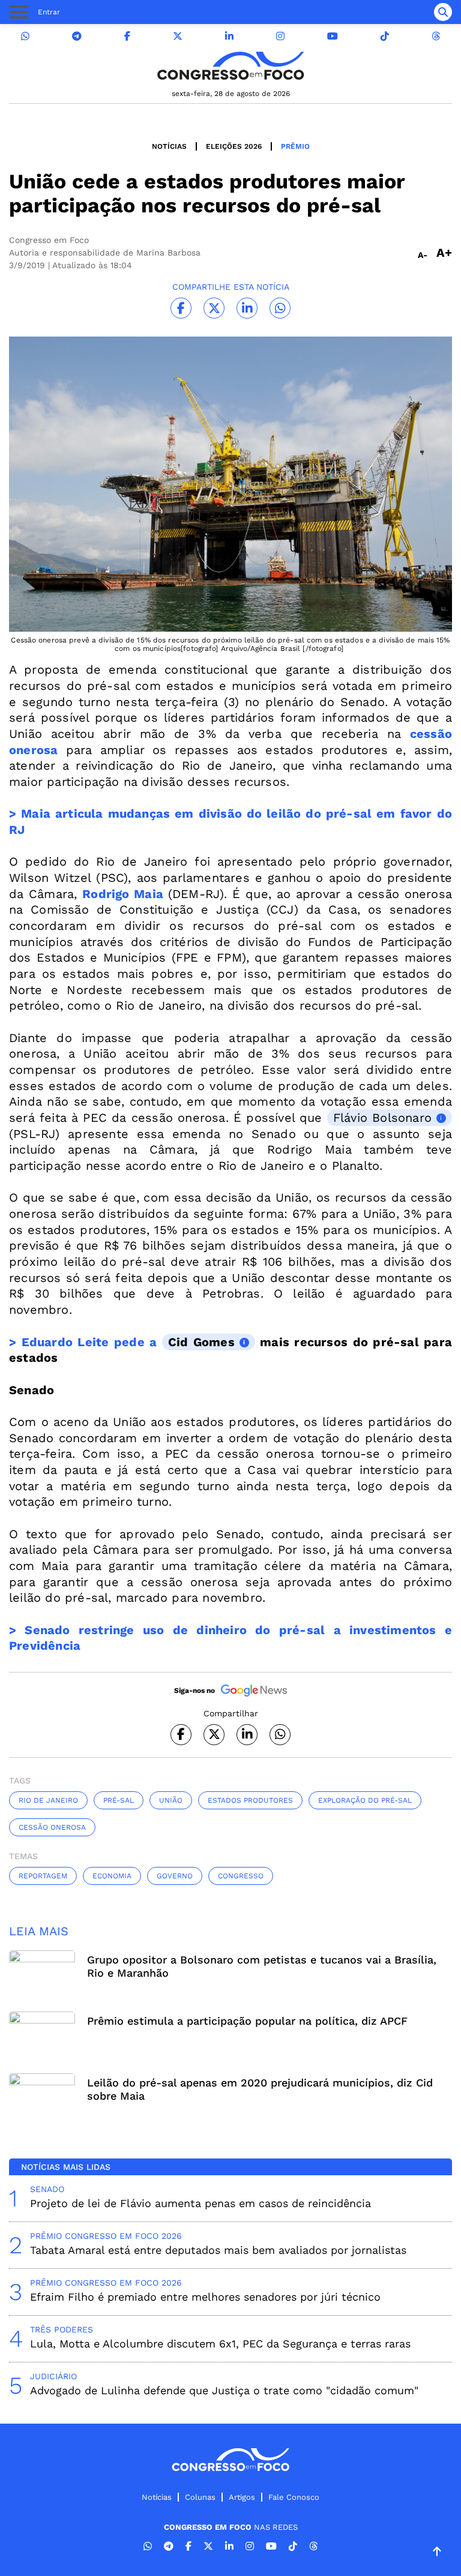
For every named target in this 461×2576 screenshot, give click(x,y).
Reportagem (43, 1876)
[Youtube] (333, 36)
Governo (175, 1876)
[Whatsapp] (25, 36)
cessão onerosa (52, 1827)
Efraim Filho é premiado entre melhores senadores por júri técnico (205, 2297)
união (171, 1800)
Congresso (241, 1876)
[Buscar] (443, 12)
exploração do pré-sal (365, 1800)
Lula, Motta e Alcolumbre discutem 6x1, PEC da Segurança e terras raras (220, 2344)
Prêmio (295, 146)
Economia (112, 1876)
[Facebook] (127, 36)
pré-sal (119, 1800)
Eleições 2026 (234, 146)
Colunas (200, 2497)
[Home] (230, 66)
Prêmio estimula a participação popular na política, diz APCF (247, 2021)
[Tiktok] (385, 36)
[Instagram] (280, 36)
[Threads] (436, 36)
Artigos (242, 2497)
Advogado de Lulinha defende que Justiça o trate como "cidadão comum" (224, 2390)
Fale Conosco (294, 2497)
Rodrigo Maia (123, 894)
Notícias (169, 146)
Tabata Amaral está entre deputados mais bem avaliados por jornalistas (218, 2250)
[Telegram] (77, 36)
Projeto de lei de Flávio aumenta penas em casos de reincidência (200, 2203)
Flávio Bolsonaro (382, 1118)
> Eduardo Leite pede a (86, 1342)
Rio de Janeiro (48, 1800)
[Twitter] (178, 36)
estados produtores (250, 1800)
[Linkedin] (229, 36)
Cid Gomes (201, 1342)
